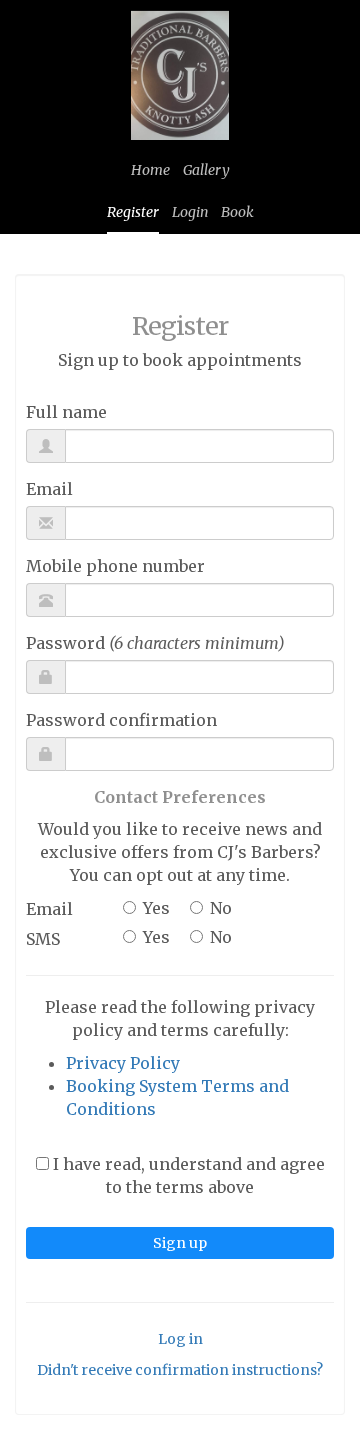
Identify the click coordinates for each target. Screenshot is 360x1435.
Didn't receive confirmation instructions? (180, 1370)
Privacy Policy (123, 1063)
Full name (66, 412)
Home (150, 170)
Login (190, 212)
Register (133, 212)
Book (237, 212)
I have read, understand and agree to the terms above (187, 1175)
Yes (156, 908)
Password (155, 643)
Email (49, 489)
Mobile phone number (115, 566)
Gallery (206, 170)
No (221, 908)
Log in (180, 1339)
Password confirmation (121, 720)
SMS (43, 939)
